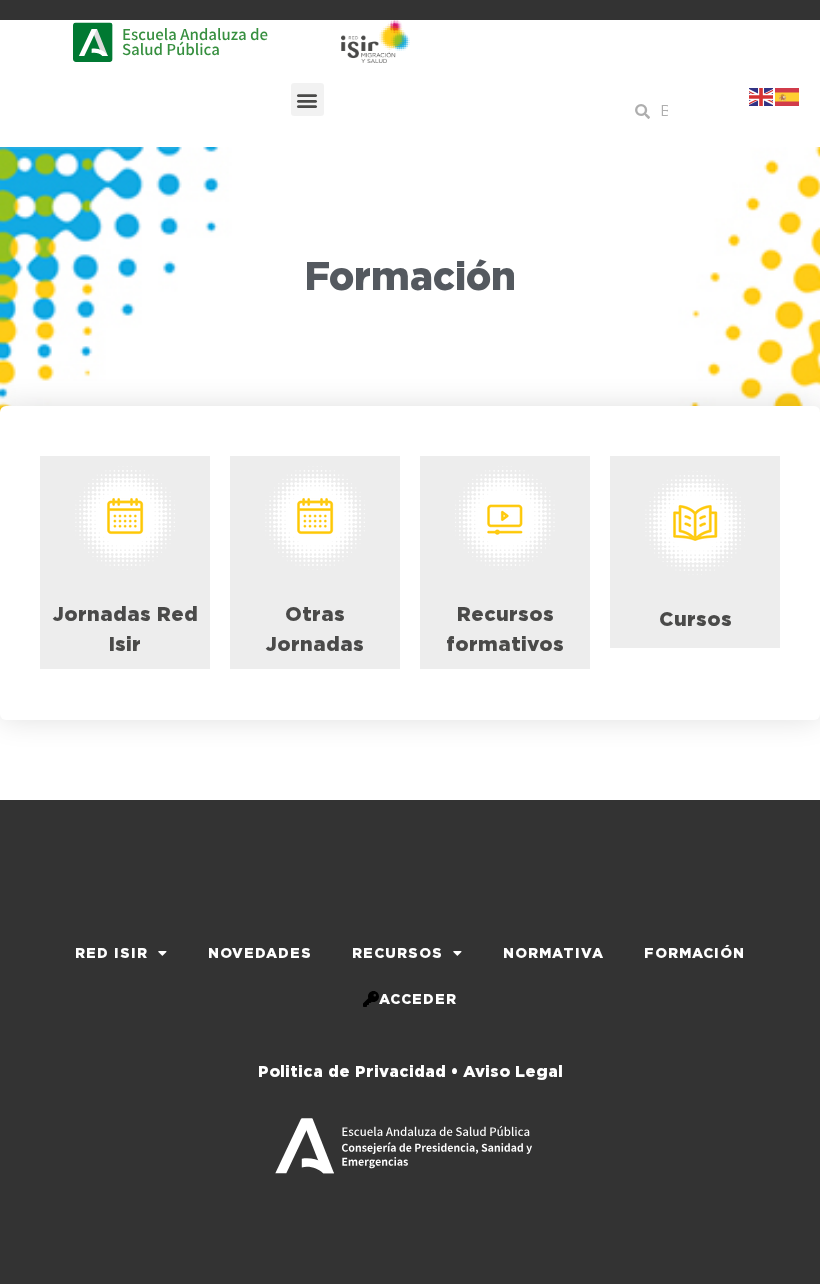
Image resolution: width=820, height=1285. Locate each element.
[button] (307, 99)
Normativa (553, 953)
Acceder (418, 999)
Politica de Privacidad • (358, 1071)
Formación (694, 953)
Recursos (397, 953)
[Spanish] (788, 95)
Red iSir (111, 953)
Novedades (260, 953)
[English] (762, 95)
